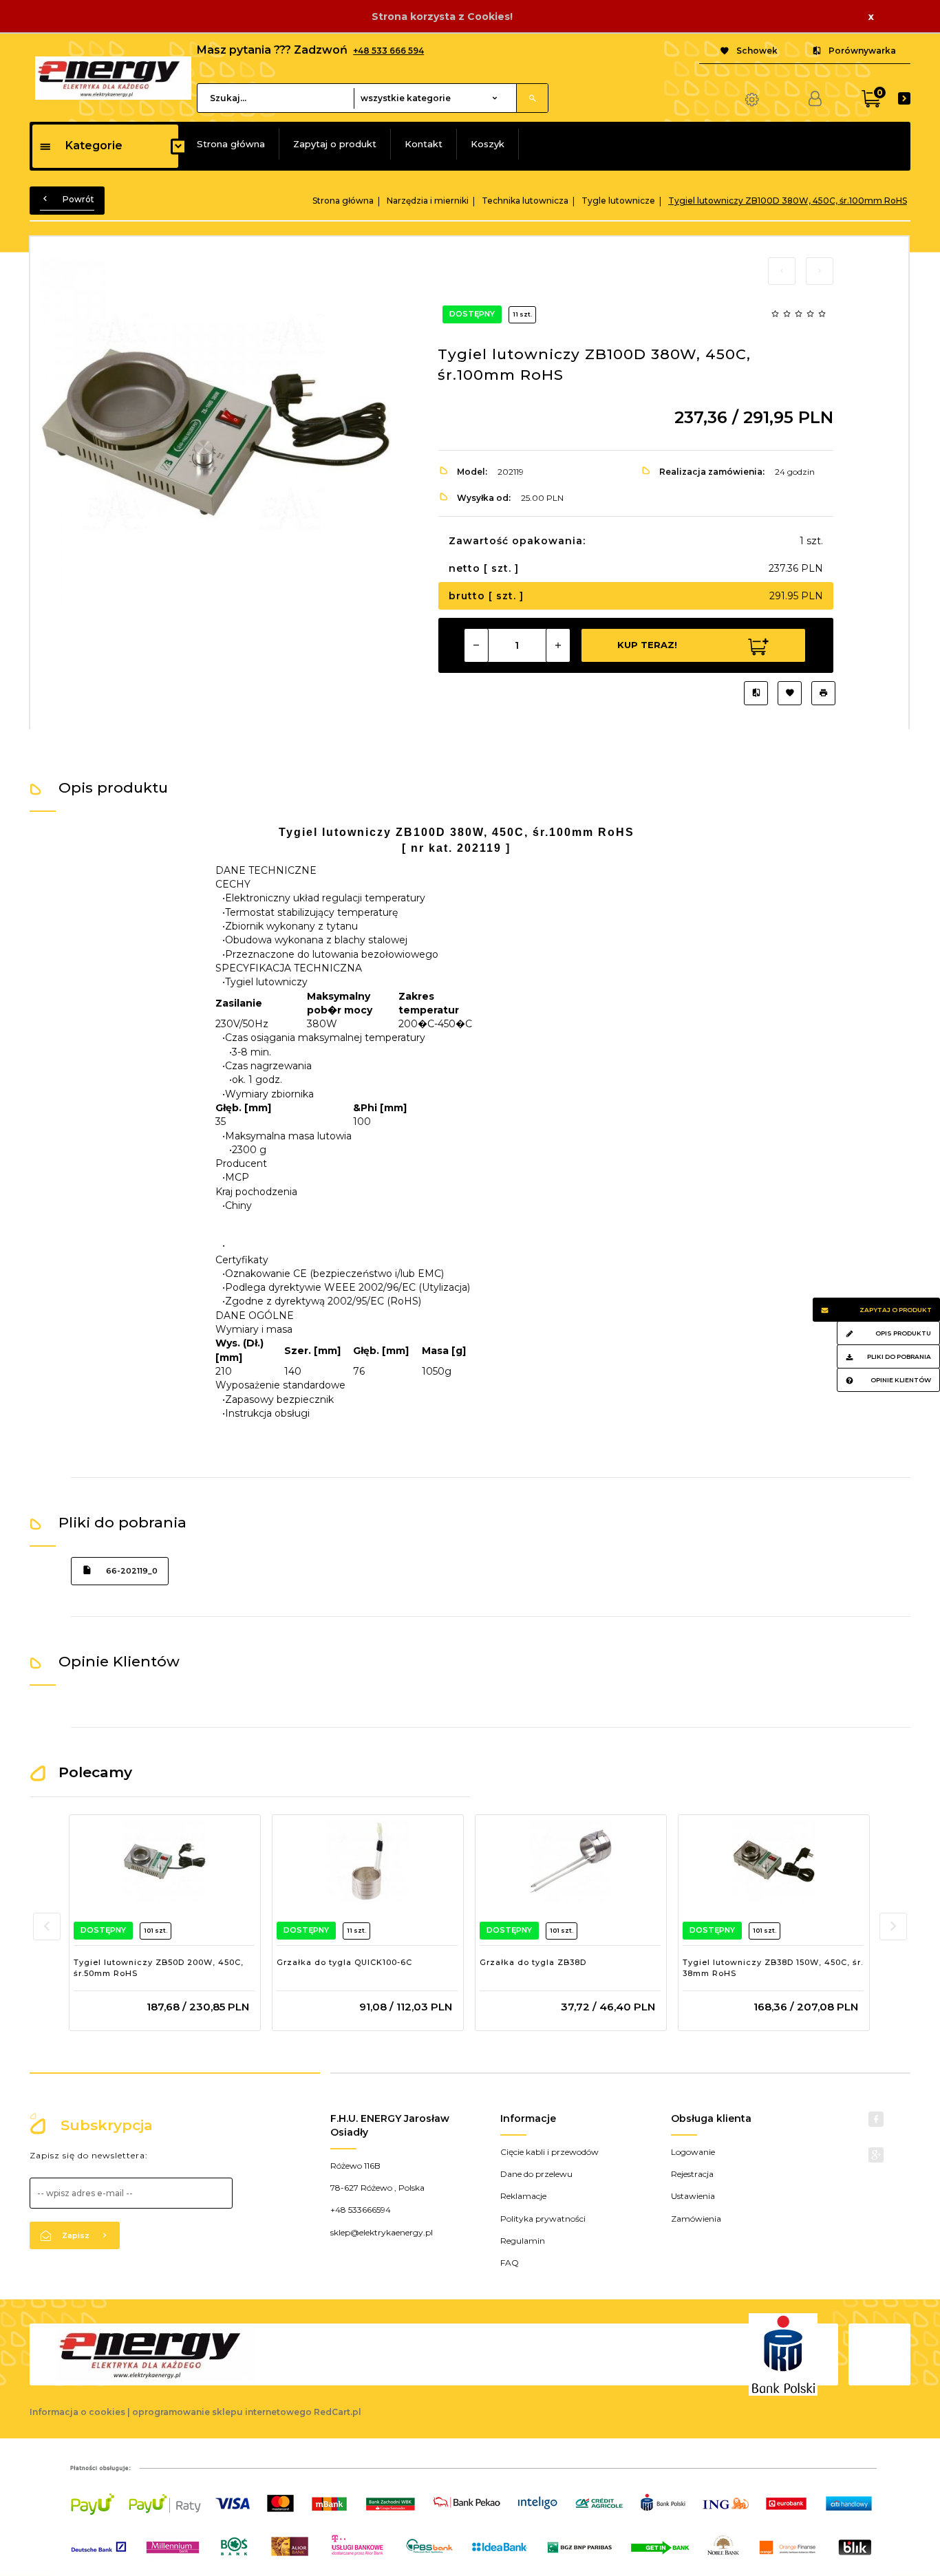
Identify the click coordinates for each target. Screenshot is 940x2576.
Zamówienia (696, 2219)
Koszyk (488, 144)
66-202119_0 (132, 1571)
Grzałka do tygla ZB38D (533, 1962)
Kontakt (424, 144)
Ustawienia (693, 2196)
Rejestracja (692, 2174)
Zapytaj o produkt (335, 144)
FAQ (510, 2263)
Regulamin (523, 2241)
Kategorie (94, 146)
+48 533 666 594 (388, 51)
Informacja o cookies (77, 2412)
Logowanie (693, 2152)
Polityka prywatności (543, 2219)
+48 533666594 (361, 2210)
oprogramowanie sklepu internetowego (222, 2412)
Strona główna (231, 144)
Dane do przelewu (536, 2174)
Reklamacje (523, 2196)
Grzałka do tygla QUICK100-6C (344, 1962)
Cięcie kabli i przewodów (549, 2152)
